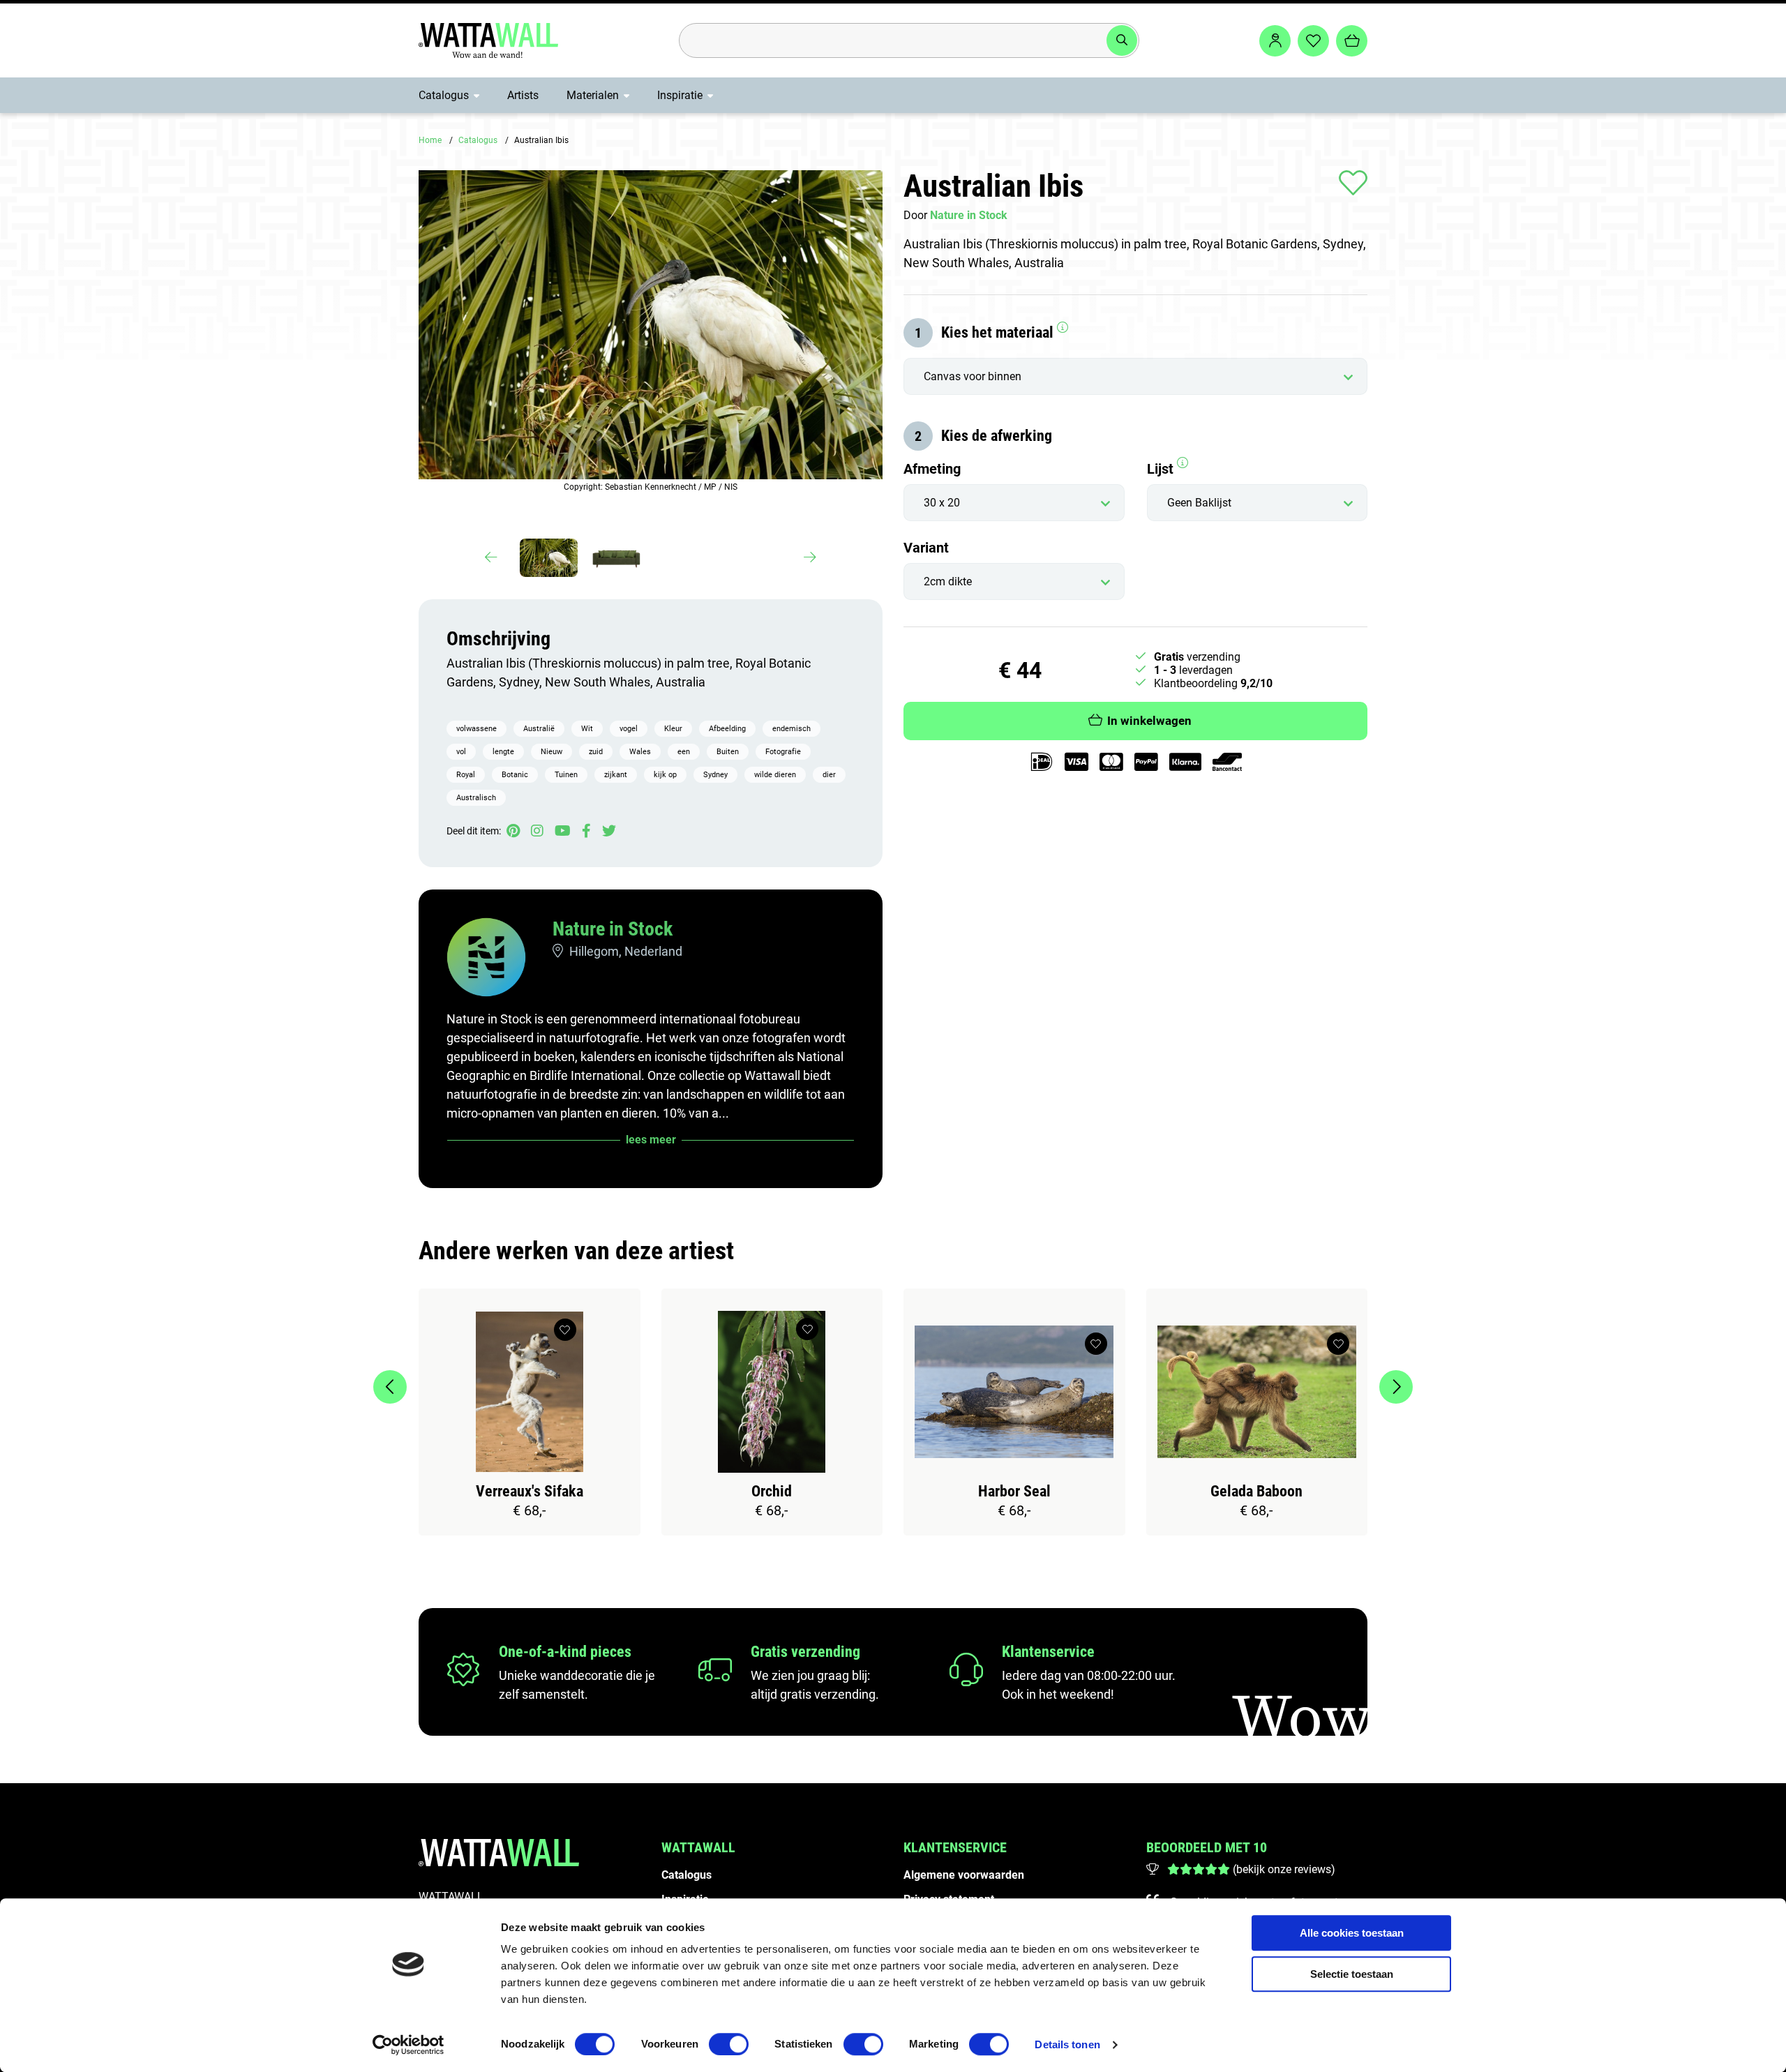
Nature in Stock (613, 929)
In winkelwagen (1149, 721)
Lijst (1162, 469)
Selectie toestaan (1352, 1974)
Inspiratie (680, 95)
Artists (523, 95)
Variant (926, 548)
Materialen (593, 95)
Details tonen (1067, 2044)
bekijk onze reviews (1284, 1869)
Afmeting (932, 469)
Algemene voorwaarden (964, 1875)
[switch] (729, 2044)
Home (430, 140)
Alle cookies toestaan (1352, 1933)
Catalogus (444, 95)
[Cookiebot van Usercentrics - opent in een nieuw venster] (408, 2045)
